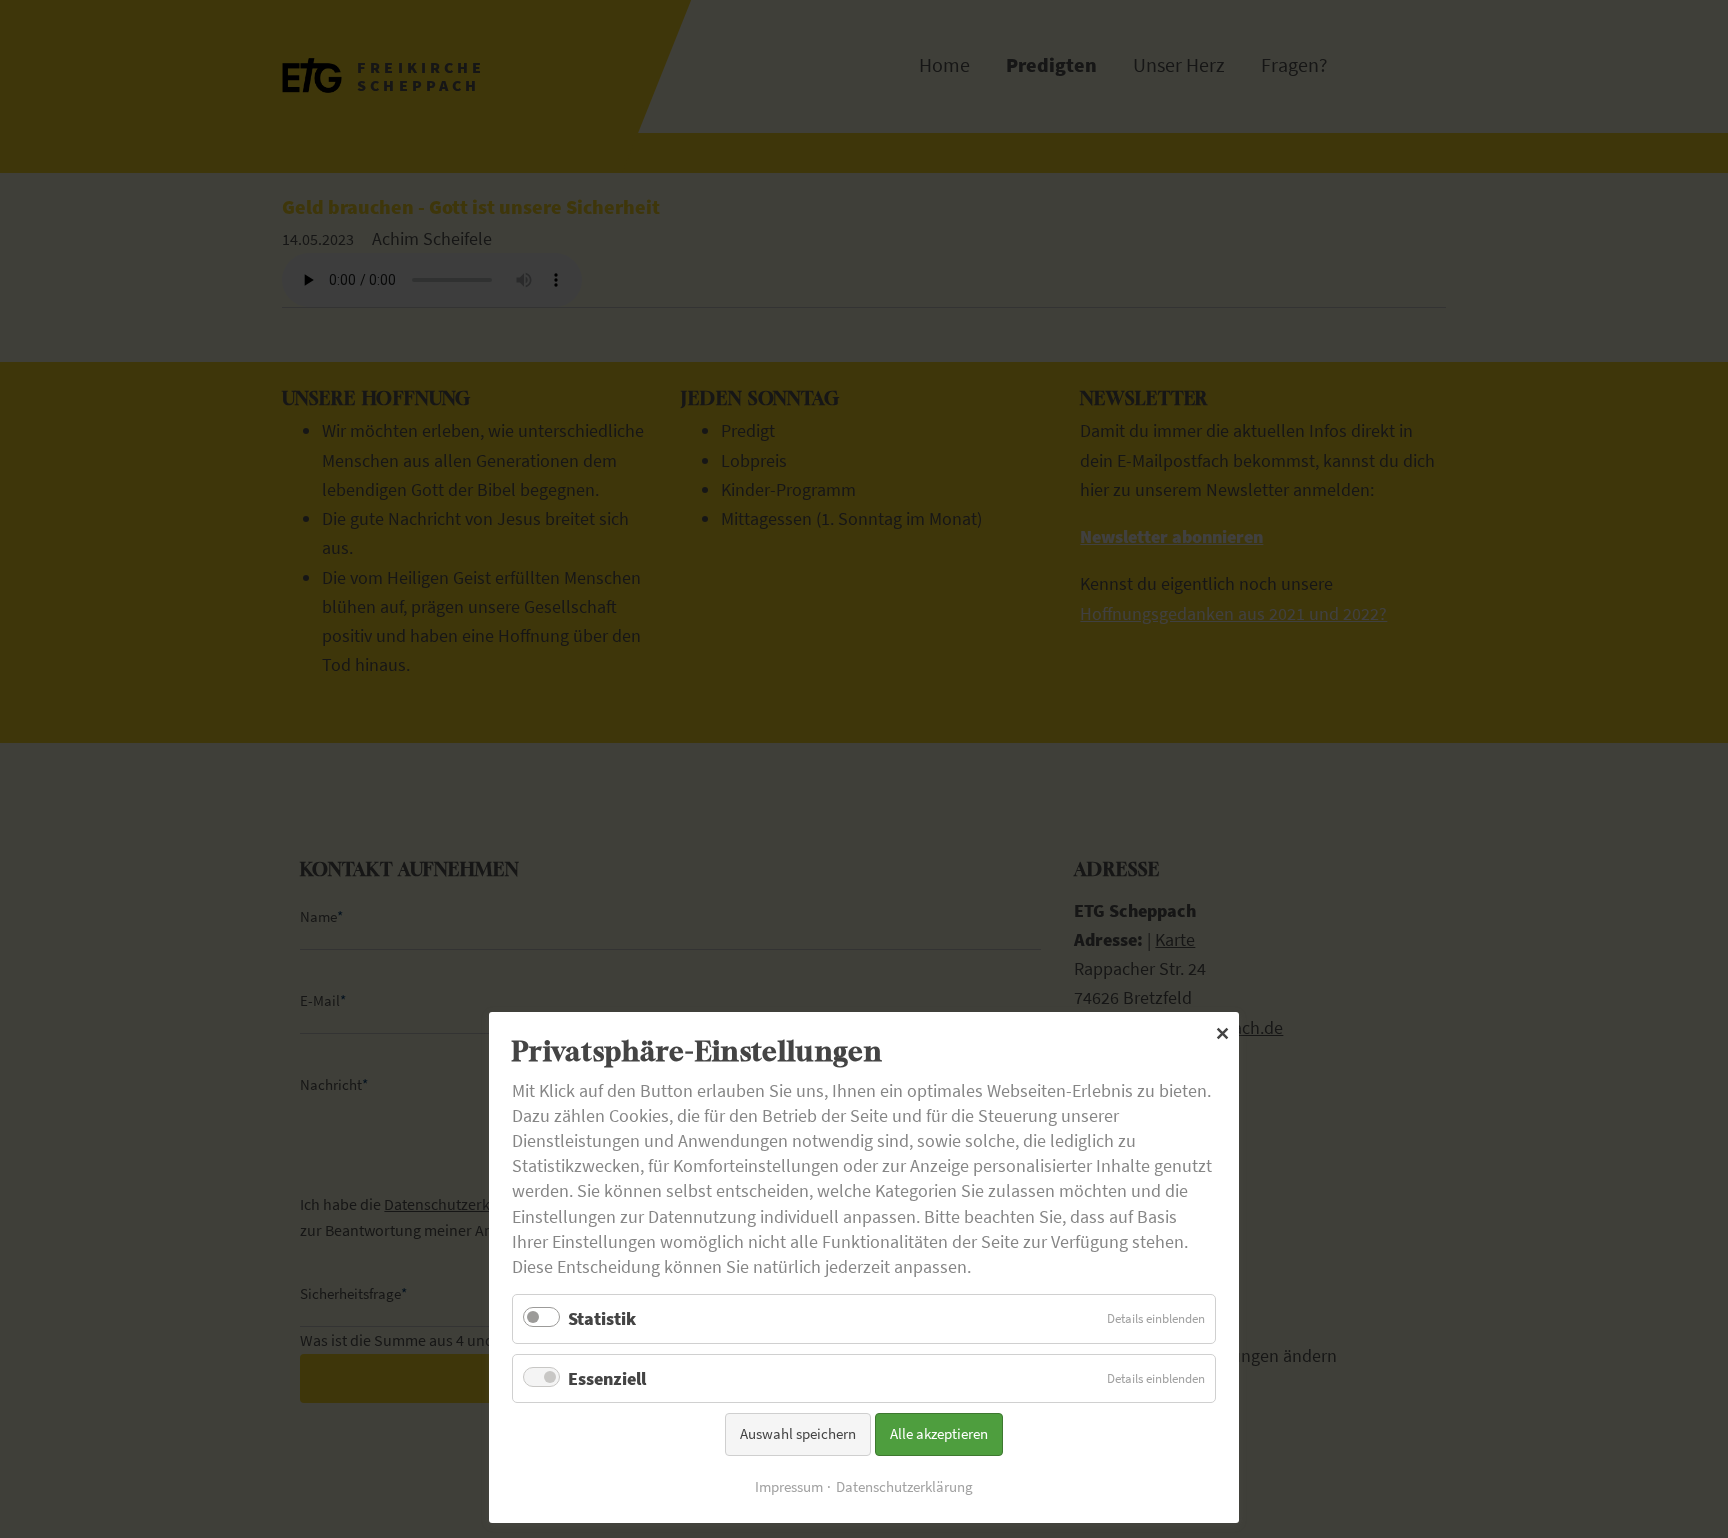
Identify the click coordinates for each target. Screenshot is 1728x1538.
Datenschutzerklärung (904, 1487)
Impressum (789, 1487)
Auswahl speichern (798, 1433)
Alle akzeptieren (939, 1433)
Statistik (602, 1318)
